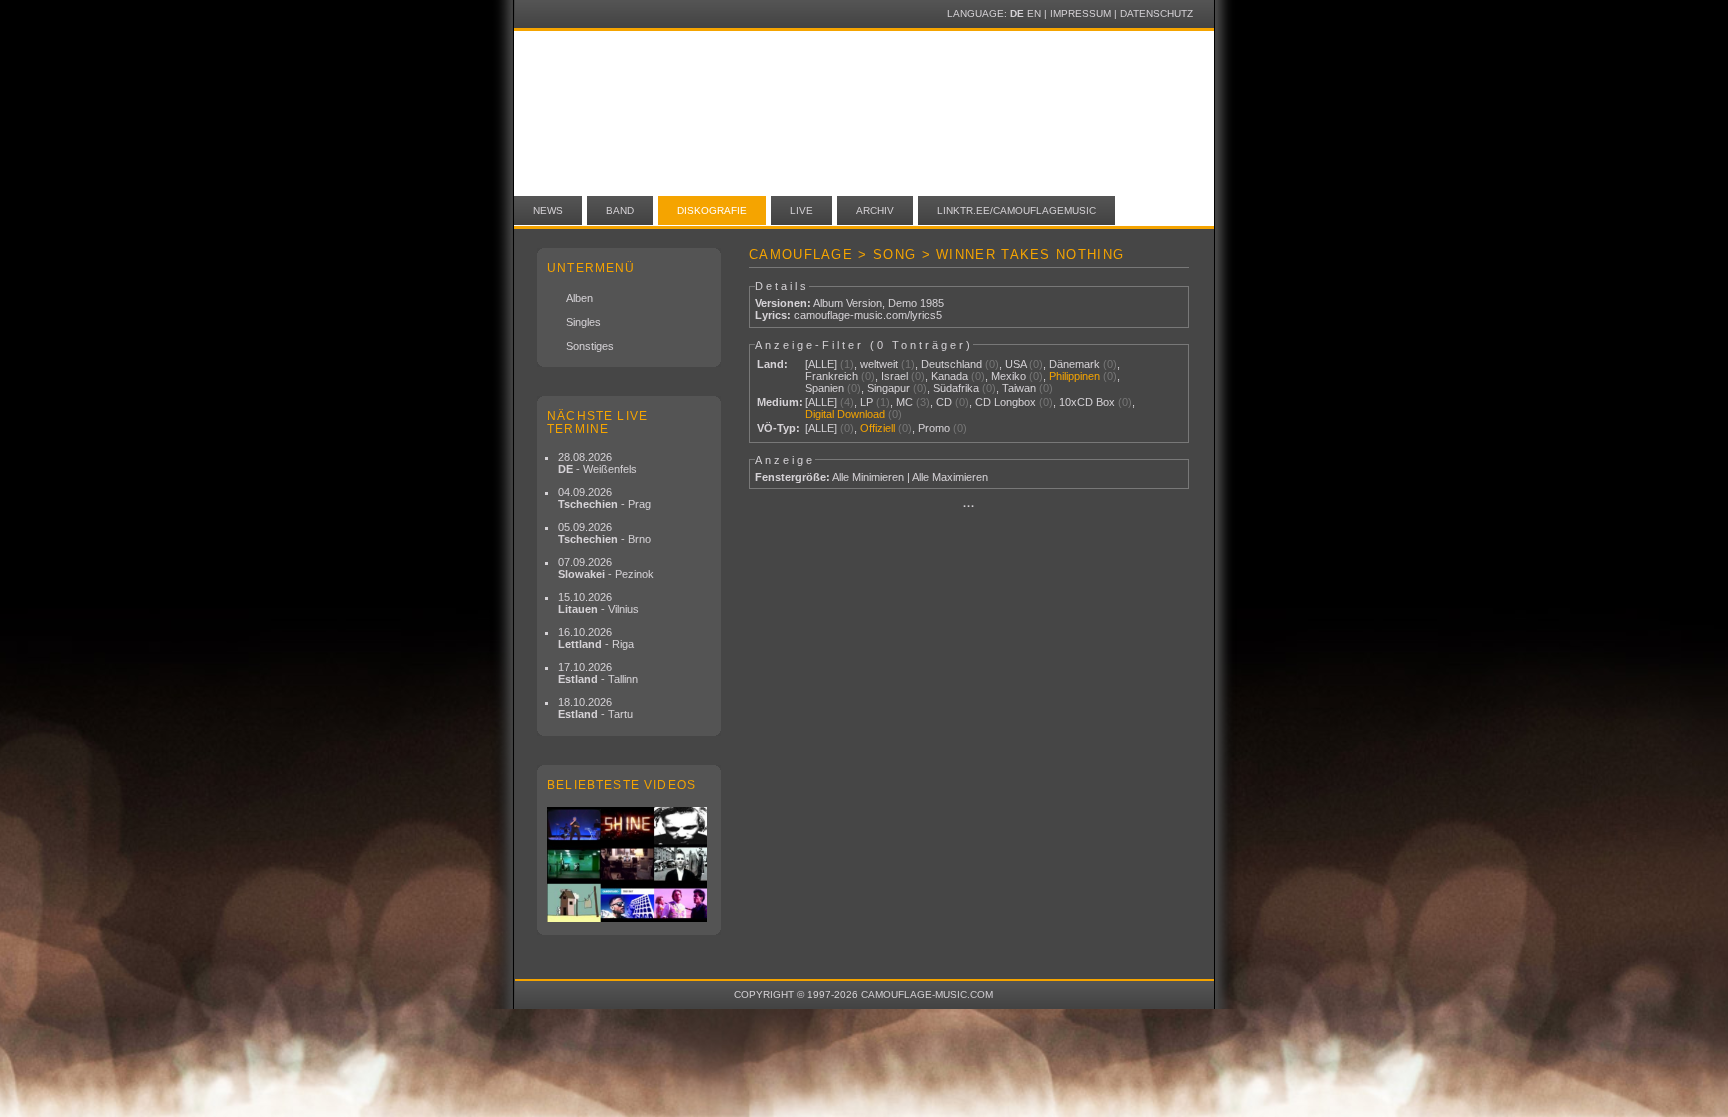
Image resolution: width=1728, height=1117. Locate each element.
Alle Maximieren (950, 477)
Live (801, 210)
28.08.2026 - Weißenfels (597, 463)
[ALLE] (821, 364)
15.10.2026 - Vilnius (598, 603)
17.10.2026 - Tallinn (598, 673)
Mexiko (1008, 376)
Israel (894, 376)
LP (866, 402)
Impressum (1080, 13)
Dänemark (1074, 364)
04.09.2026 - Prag (604, 498)
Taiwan (1019, 388)
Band (620, 210)
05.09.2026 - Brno (604, 533)
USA (1015, 364)
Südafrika (956, 388)
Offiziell (877, 428)
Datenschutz (1156, 13)
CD (944, 402)
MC (904, 402)
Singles (583, 322)
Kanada (949, 376)
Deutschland (951, 364)
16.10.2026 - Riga (596, 638)
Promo (934, 428)
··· (969, 506)
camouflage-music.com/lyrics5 (868, 315)
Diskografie (712, 210)
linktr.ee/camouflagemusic (1016, 210)
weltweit (879, 364)
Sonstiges (590, 346)
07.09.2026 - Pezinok (606, 568)
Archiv (875, 210)
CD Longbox (1005, 402)
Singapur (888, 388)
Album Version (847, 303)
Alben (579, 298)
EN (1034, 13)
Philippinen (1074, 376)
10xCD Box (1087, 402)
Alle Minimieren (868, 477)
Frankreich (831, 376)
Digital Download (845, 414)
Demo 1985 (916, 303)
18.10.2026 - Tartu (595, 708)
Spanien (824, 388)
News (548, 210)
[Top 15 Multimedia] (629, 864)
